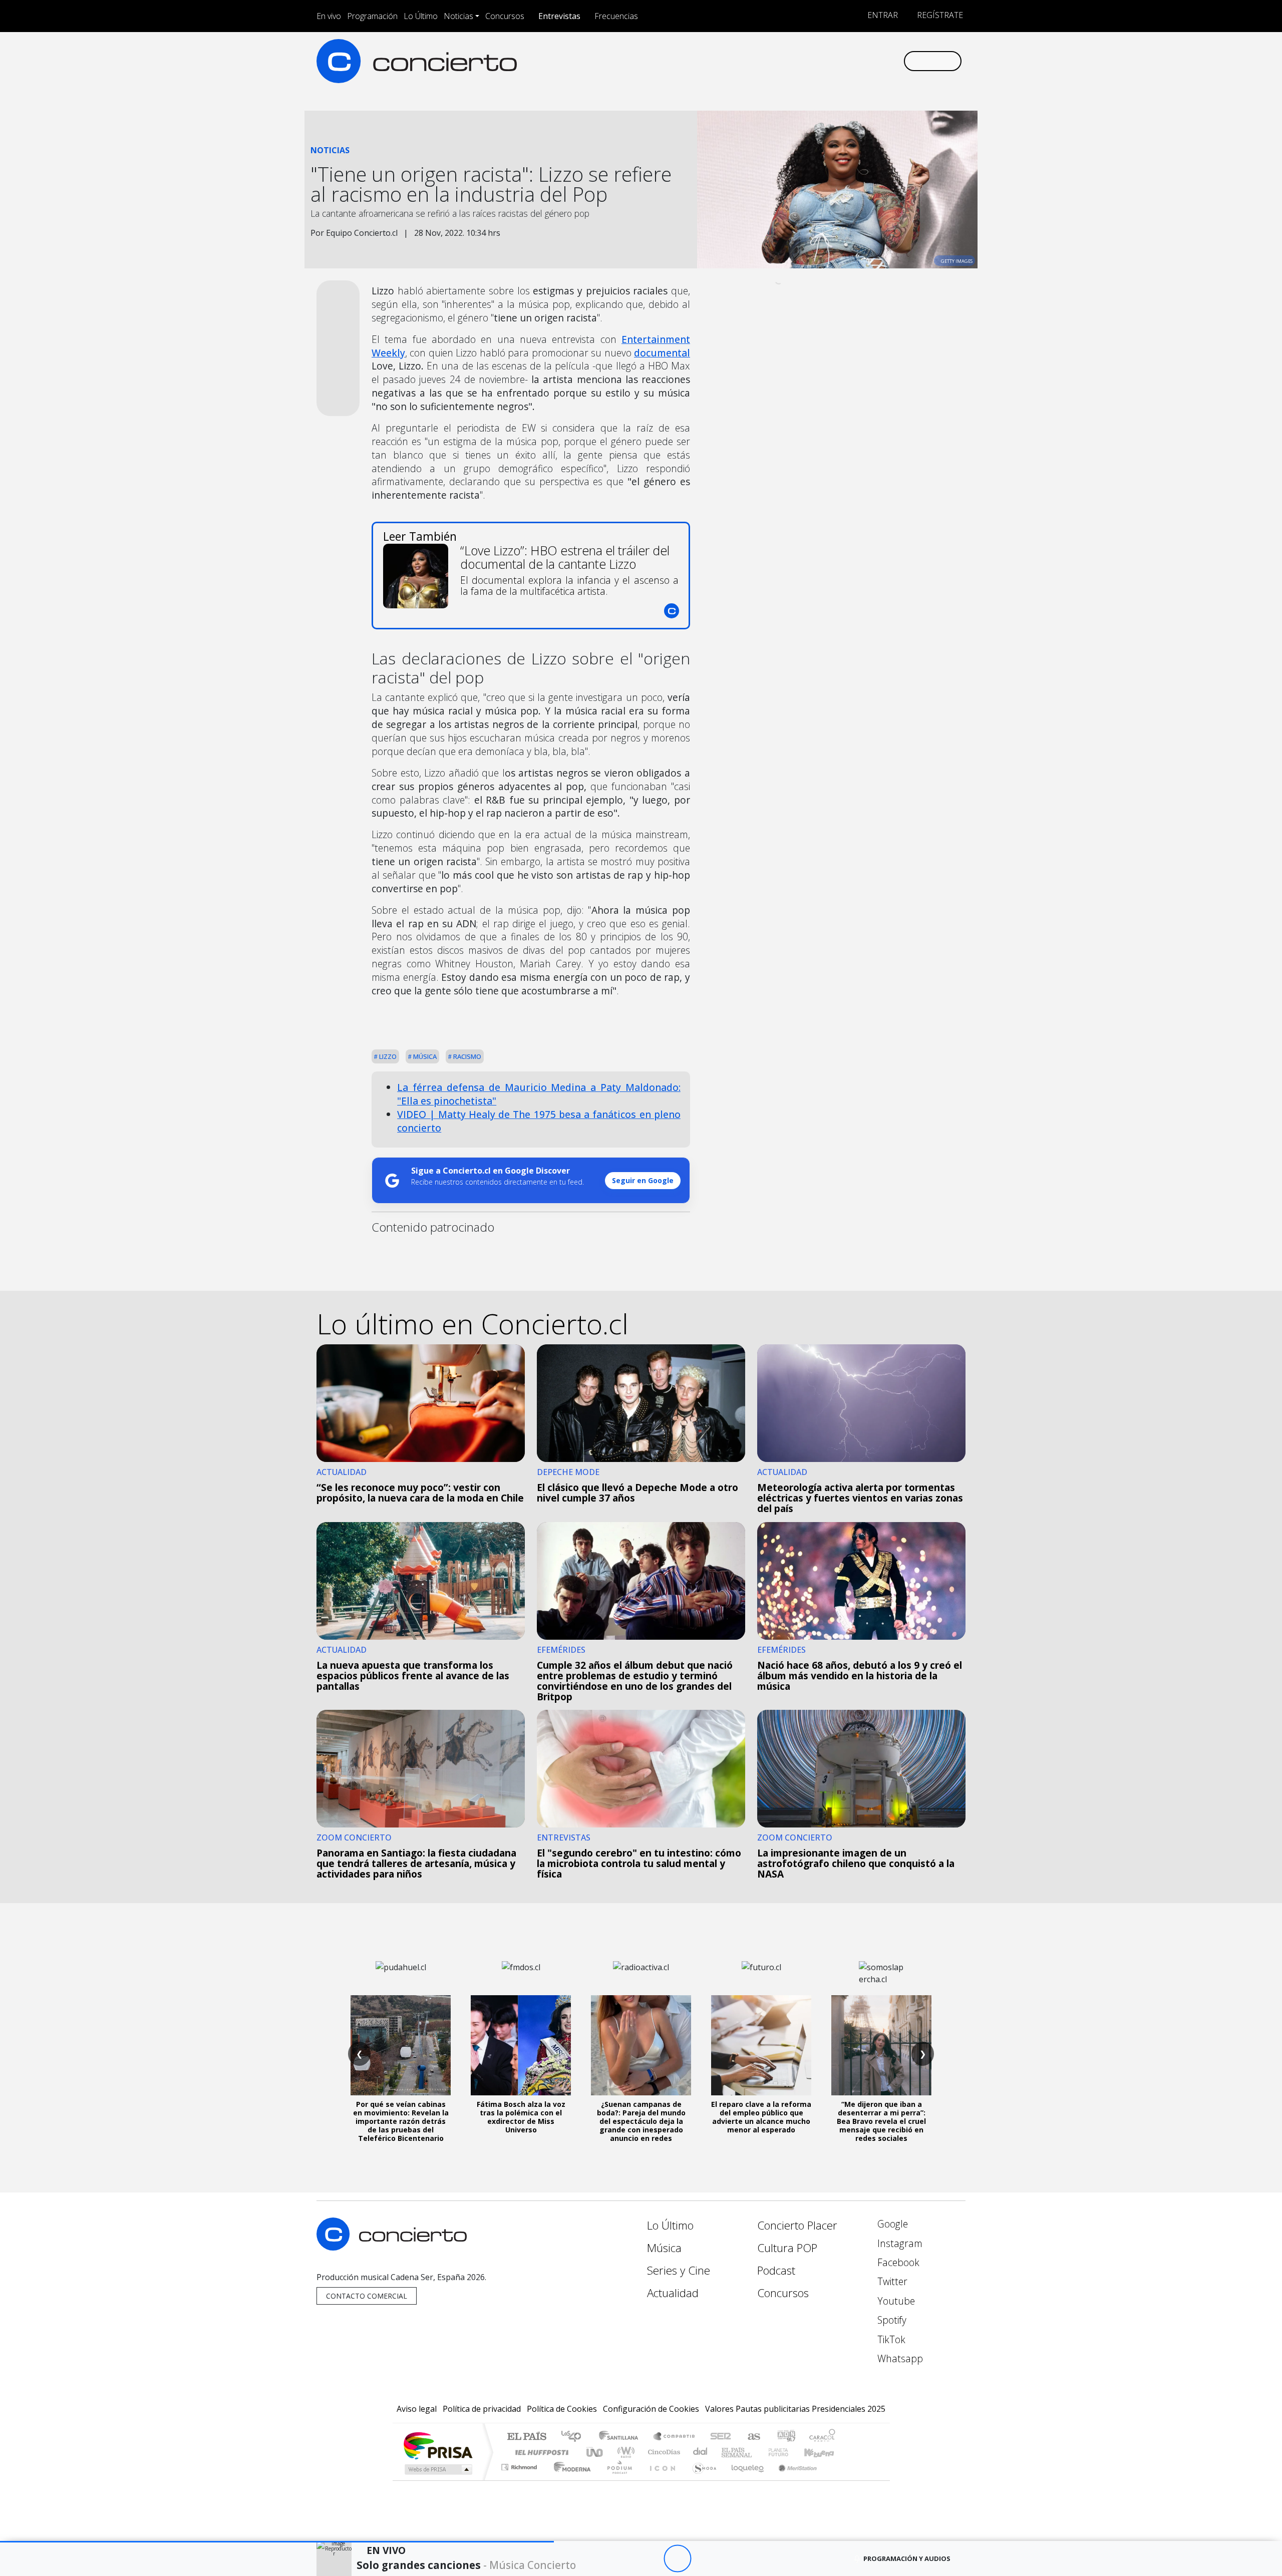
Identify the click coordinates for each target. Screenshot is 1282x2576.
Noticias (458, 16)
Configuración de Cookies (651, 2409)
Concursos (505, 16)
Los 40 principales (575, 2437)
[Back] (622, 2559)
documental (662, 353)
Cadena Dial (788, 2452)
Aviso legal (417, 2409)
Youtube (895, 2301)
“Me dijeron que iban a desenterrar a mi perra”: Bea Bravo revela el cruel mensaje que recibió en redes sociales (881, 2121)
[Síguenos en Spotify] (862, 61)
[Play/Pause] (677, 2559)
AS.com (752, 2437)
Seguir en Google (643, 1180)
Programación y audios (907, 2558)
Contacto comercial (367, 2296)
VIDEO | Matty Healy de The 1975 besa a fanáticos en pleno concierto (539, 1121)
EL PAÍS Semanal (728, 2452)
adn (785, 2437)
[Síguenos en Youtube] (846, 61)
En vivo (329, 16)
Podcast (776, 2270)
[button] (277, 2542)
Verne (757, 2452)
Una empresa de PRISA (438, 2445)
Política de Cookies (562, 2409)
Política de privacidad (482, 2409)
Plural (617, 2480)
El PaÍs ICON (661, 2480)
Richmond (520, 2480)
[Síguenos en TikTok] (879, 61)
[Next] (732, 2559)
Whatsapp (899, 2358)
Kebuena (824, 2452)
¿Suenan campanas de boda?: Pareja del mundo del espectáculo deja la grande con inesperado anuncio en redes (641, 2121)
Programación (372, 16)
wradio (624, 2452)
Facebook (897, 2262)
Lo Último (421, 16)
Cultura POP (787, 2248)
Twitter (891, 2281)
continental (701, 2452)
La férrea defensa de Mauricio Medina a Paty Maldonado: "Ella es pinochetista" (539, 1094)
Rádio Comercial (837, 2480)
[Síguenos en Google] (779, 61)
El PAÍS (527, 2437)
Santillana (621, 2437)
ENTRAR (882, 15)
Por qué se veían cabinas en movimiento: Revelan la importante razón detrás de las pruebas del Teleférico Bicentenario (401, 2121)
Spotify (891, 2320)
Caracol (822, 2437)
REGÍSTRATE (939, 15)
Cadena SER (721, 2437)
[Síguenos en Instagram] (796, 61)
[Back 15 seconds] (650, 2559)
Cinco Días (663, 2452)
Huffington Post (540, 2452)
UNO (595, 2452)
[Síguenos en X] (829, 61)
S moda (701, 2480)
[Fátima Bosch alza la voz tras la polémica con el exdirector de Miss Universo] (521, 2045)
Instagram (899, 2243)
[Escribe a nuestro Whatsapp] (895, 61)
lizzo (387, 1056)
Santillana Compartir (675, 2437)
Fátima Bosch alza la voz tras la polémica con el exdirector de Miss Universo (521, 2117)
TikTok (890, 2339)
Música (424, 1056)
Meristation (792, 2480)
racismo (466, 1056)
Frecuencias (616, 16)
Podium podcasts (520, 2465)
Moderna (570, 2480)
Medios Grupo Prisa (437, 2469)
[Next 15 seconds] (705, 2559)
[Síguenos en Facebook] (813, 61)
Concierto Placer (797, 2225)
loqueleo (744, 2480)
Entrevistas (559, 16)
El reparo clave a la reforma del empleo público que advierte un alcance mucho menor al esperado (761, 2117)
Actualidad (673, 2293)
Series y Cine (679, 2270)
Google (891, 2224)
